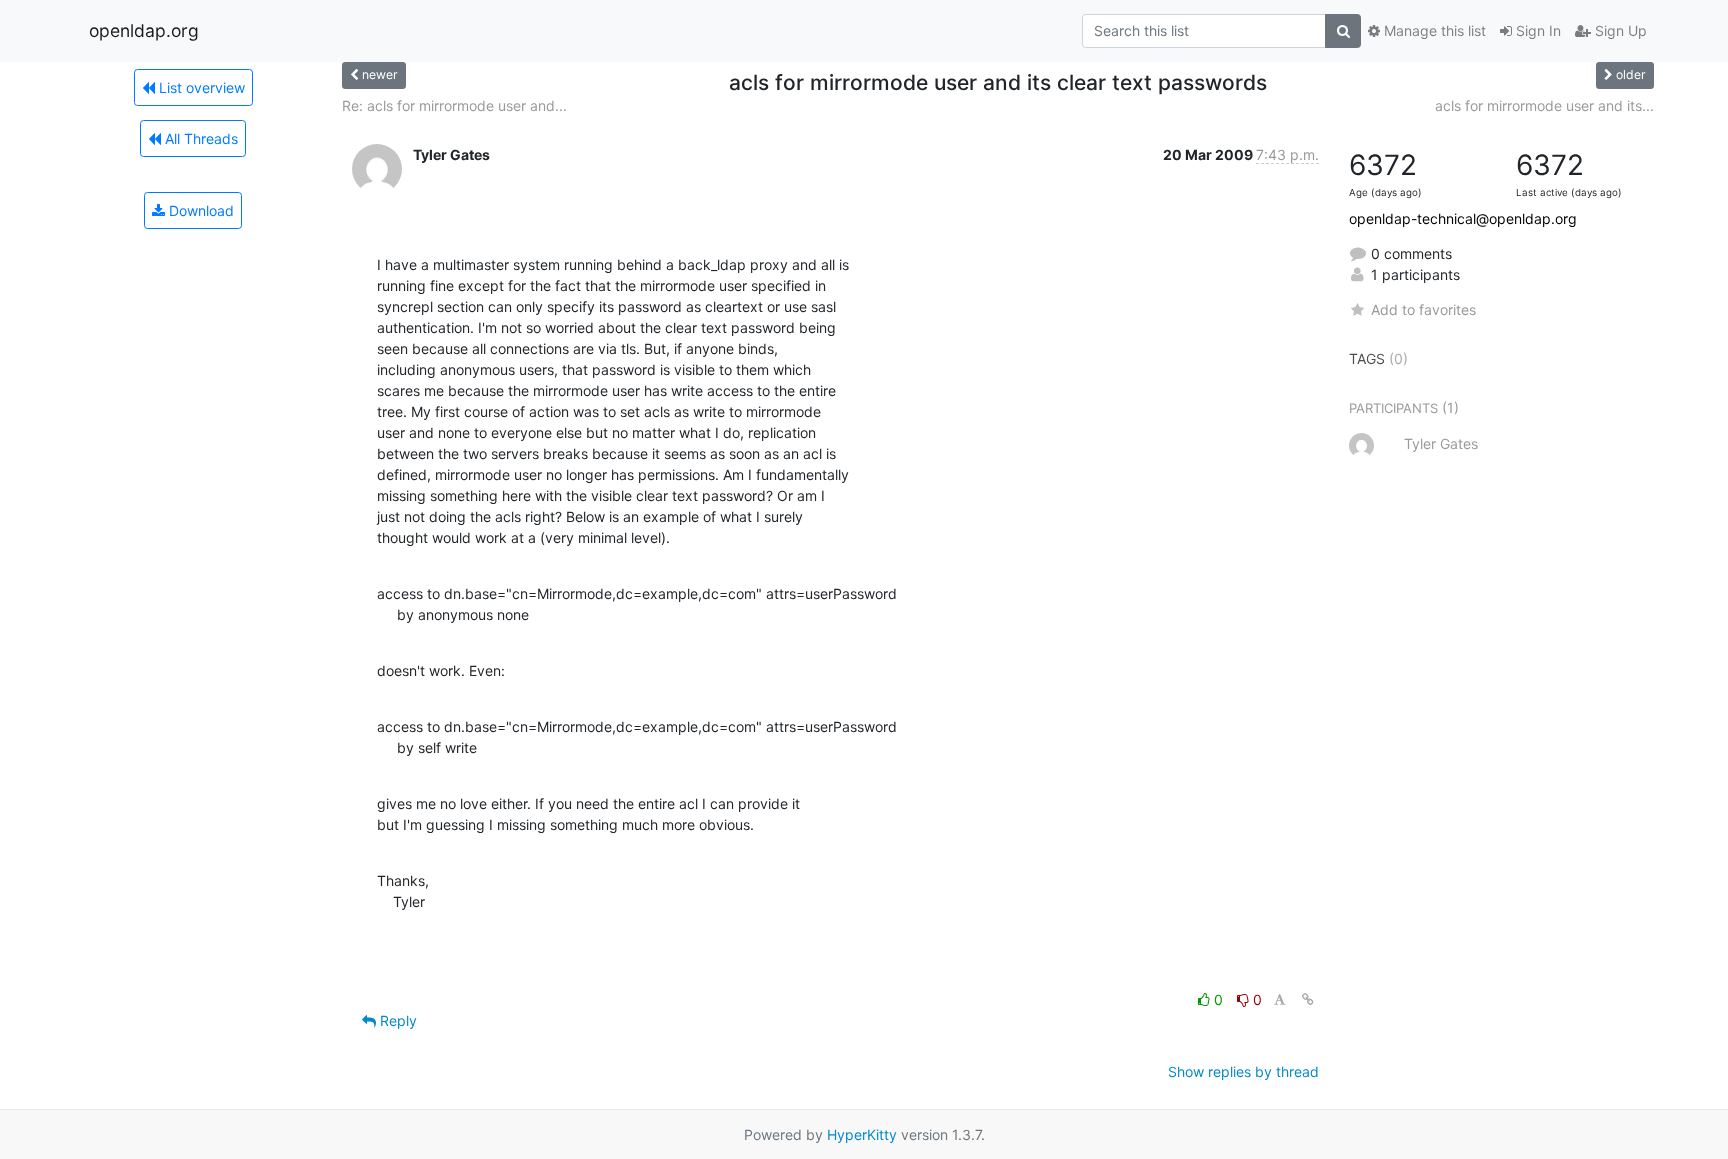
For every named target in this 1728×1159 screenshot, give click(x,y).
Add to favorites (1423, 309)
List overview (200, 87)
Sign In (1536, 30)
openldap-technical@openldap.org (1463, 218)
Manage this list (1433, 30)
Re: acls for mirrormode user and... (454, 105)
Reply (396, 1020)
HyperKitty (862, 1134)
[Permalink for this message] (1308, 999)
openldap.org (144, 30)
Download (199, 210)
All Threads (199, 138)
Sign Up (1619, 30)
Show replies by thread (1243, 1071)
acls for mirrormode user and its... (1544, 105)
